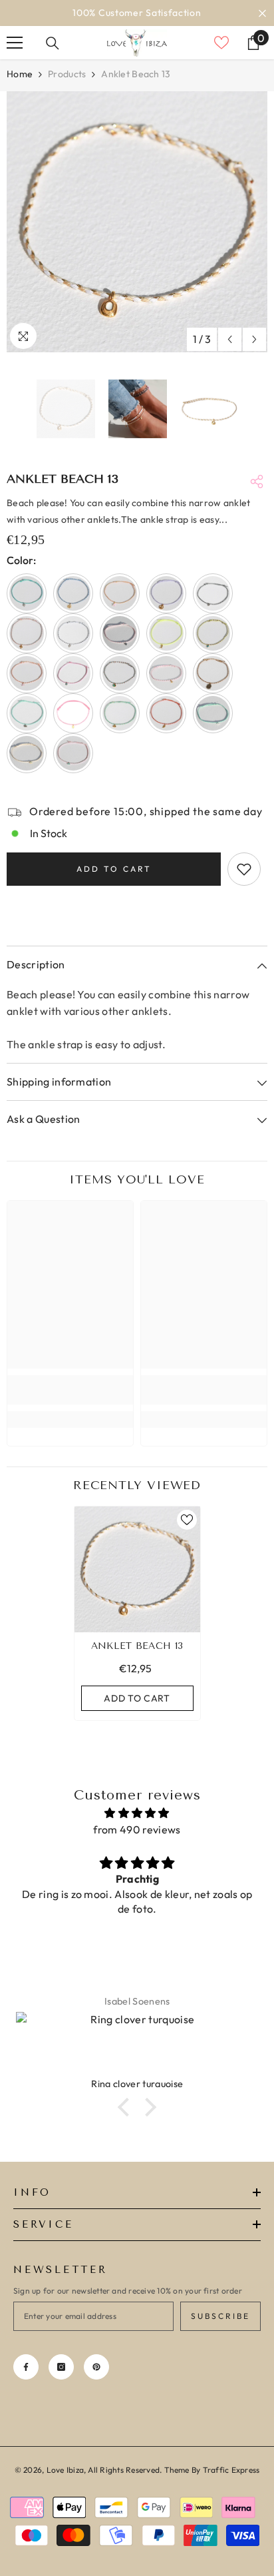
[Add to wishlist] (244, 869)
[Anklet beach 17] (27, 713)
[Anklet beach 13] (137, 1569)
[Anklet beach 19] (120, 713)
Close (262, 13)
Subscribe (220, 2316)
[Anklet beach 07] (73, 633)
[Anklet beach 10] (213, 633)
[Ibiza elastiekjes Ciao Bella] (138, 2045)
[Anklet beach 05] (213, 593)
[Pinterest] (96, 2367)
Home (20, 74)
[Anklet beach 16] (213, 673)
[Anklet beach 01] (27, 593)
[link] (70, 1390)
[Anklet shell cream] (27, 673)
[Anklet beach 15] (166, 673)
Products (67, 74)
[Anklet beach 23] (73, 753)
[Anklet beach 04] (166, 593)
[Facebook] (26, 2367)
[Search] (53, 43)
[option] (137, 13)
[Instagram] (61, 2367)
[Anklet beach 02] (73, 593)
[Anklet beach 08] (120, 633)
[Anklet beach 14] (120, 673)
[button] (230, 339)
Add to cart (114, 869)
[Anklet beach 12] (73, 673)
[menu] (15, 43)
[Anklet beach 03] (120, 593)
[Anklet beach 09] (166, 633)
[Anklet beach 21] (213, 713)
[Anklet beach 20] (166, 713)
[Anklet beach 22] (27, 753)
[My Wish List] (221, 43)
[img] (137, 1813)
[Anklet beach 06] (27, 633)
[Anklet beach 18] (73, 713)
